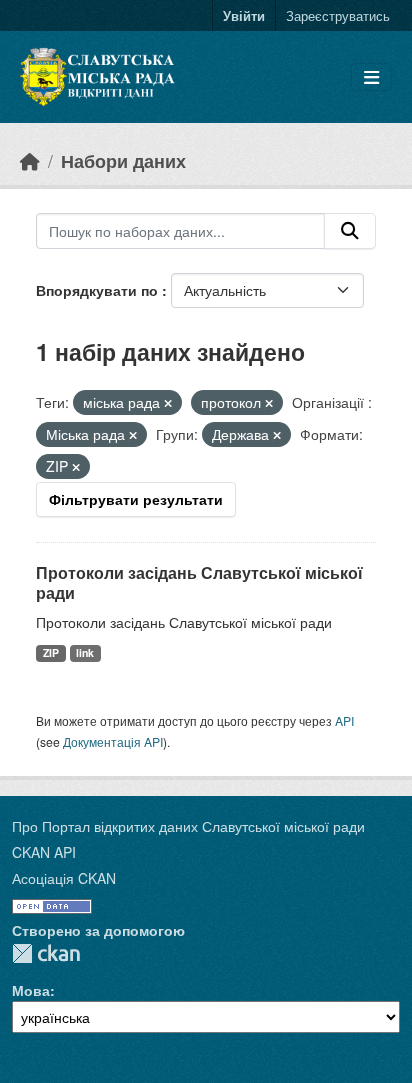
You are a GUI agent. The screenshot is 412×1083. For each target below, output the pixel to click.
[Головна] (30, 160)
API (344, 720)
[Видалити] (168, 403)
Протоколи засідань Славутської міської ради (199, 583)
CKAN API (44, 852)
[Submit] (350, 231)
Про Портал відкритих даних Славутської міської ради (188, 826)
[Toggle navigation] (371, 77)
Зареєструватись (338, 15)
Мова (31, 990)
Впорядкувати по (99, 290)
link (85, 652)
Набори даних (123, 160)
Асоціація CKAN (64, 878)
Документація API (113, 741)
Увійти (244, 15)
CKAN (46, 953)
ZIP (51, 652)
